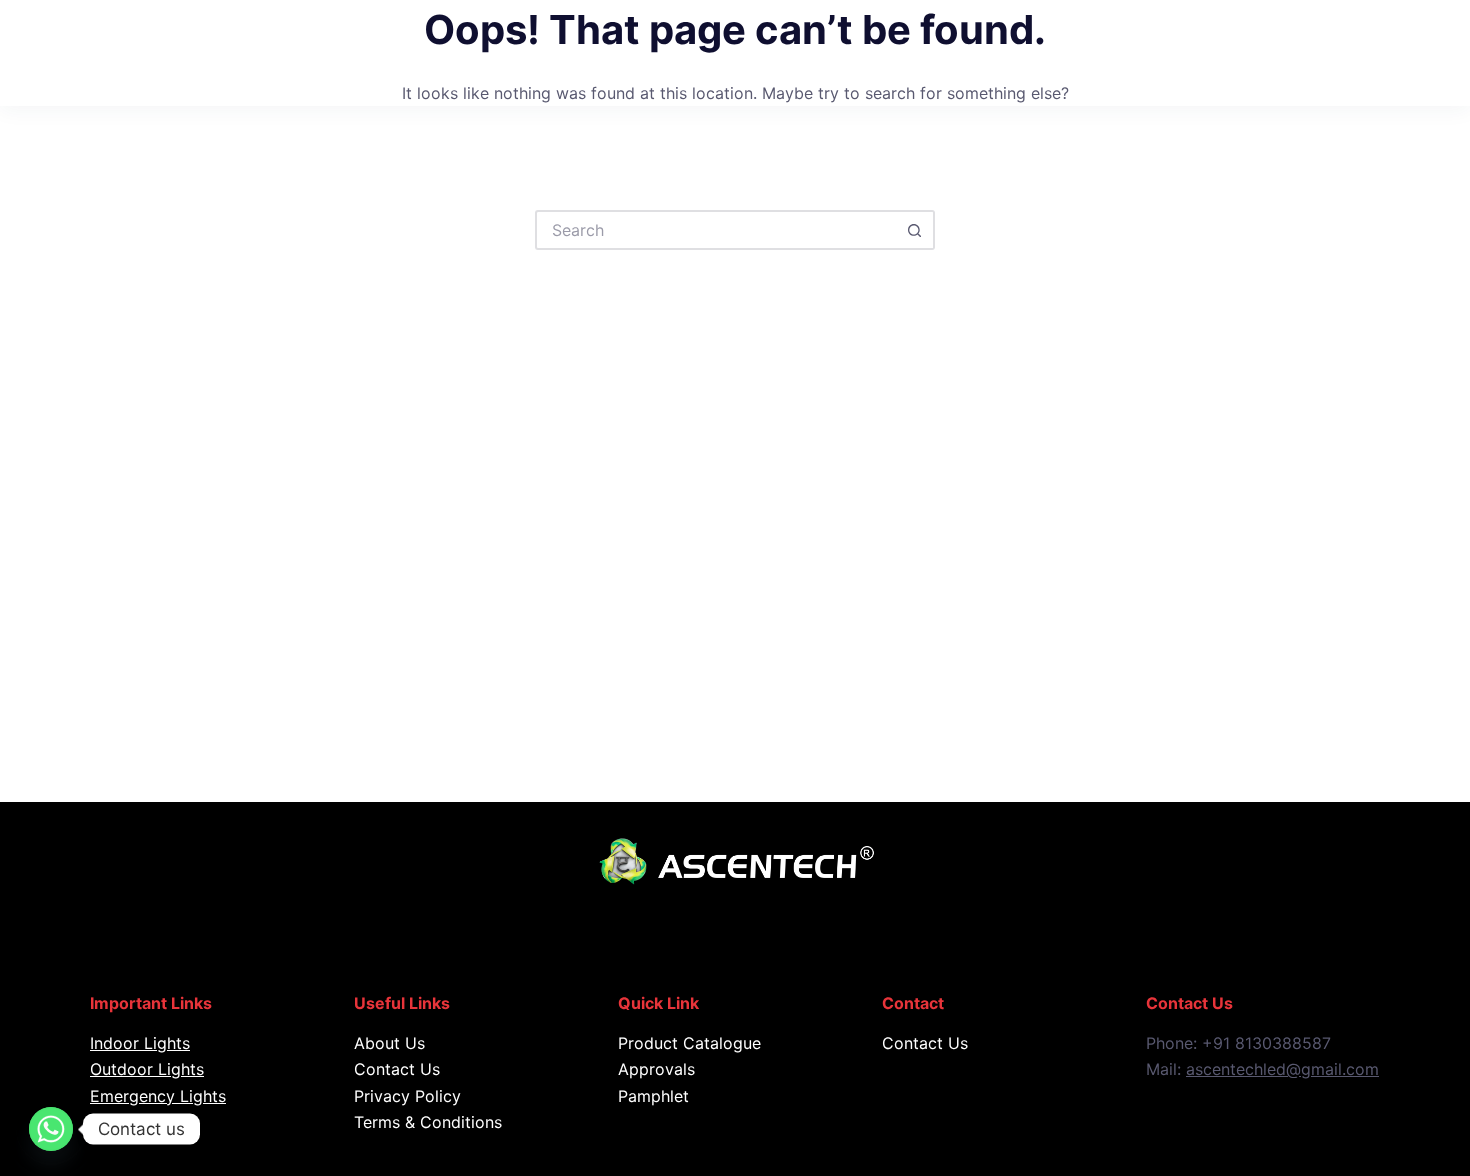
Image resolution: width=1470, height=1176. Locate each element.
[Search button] (915, 230)
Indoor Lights (140, 1043)
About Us (389, 1043)
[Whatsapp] (51, 1129)
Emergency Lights (158, 1096)
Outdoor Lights (147, 1069)
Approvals (656, 1069)
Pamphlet (653, 1096)
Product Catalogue (689, 1043)
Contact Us (397, 1069)
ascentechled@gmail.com (1282, 1069)
